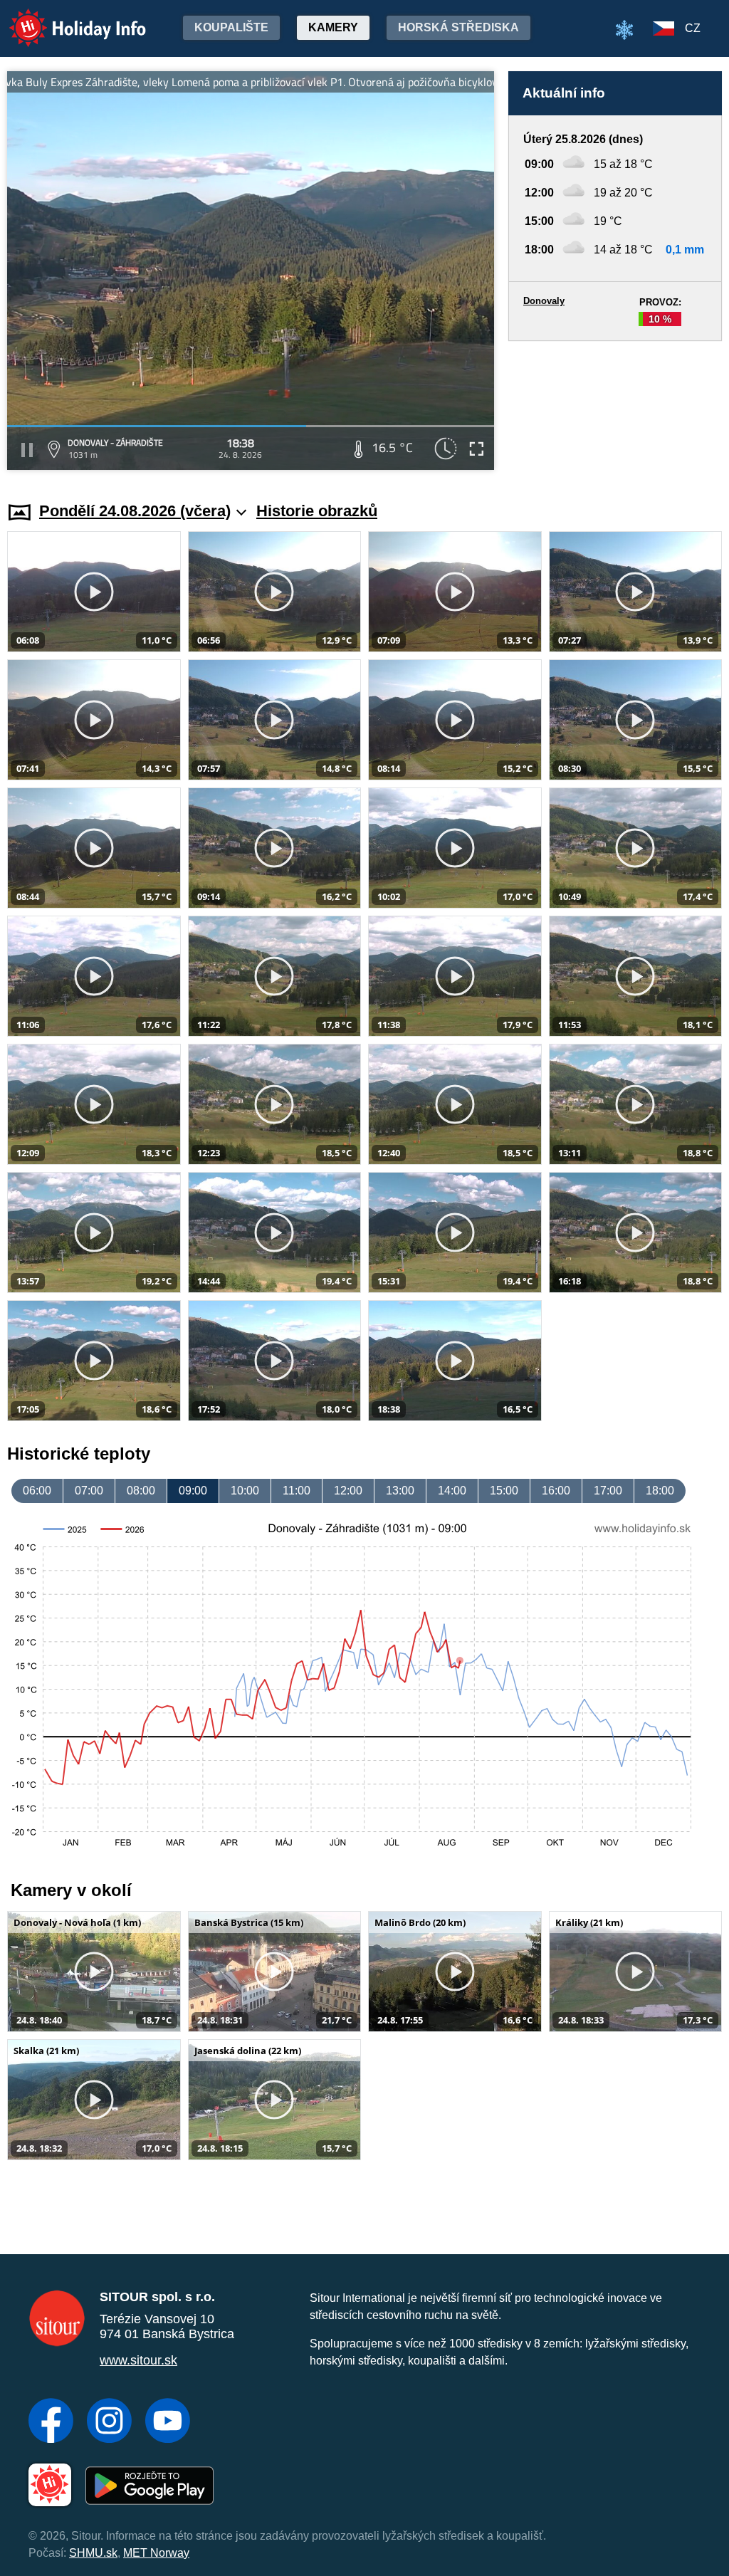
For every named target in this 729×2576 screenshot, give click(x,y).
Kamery (333, 27)
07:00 (89, 1491)
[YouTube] (168, 2422)
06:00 (37, 1491)
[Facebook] (51, 2422)
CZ (693, 28)
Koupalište (231, 27)
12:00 (348, 1491)
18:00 (660, 1491)
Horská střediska (458, 27)
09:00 (193, 1491)
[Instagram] (109, 2422)
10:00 (245, 1491)
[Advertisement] (615, 408)
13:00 (400, 1491)
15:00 (504, 1491)
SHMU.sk (93, 2553)
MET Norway (156, 2553)
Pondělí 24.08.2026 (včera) (135, 511)
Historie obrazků (317, 511)
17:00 (608, 1491)
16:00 (556, 1491)
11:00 (297, 1491)
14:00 (452, 1491)
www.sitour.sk (138, 2360)
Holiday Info (64, 18)
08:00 (141, 1491)
